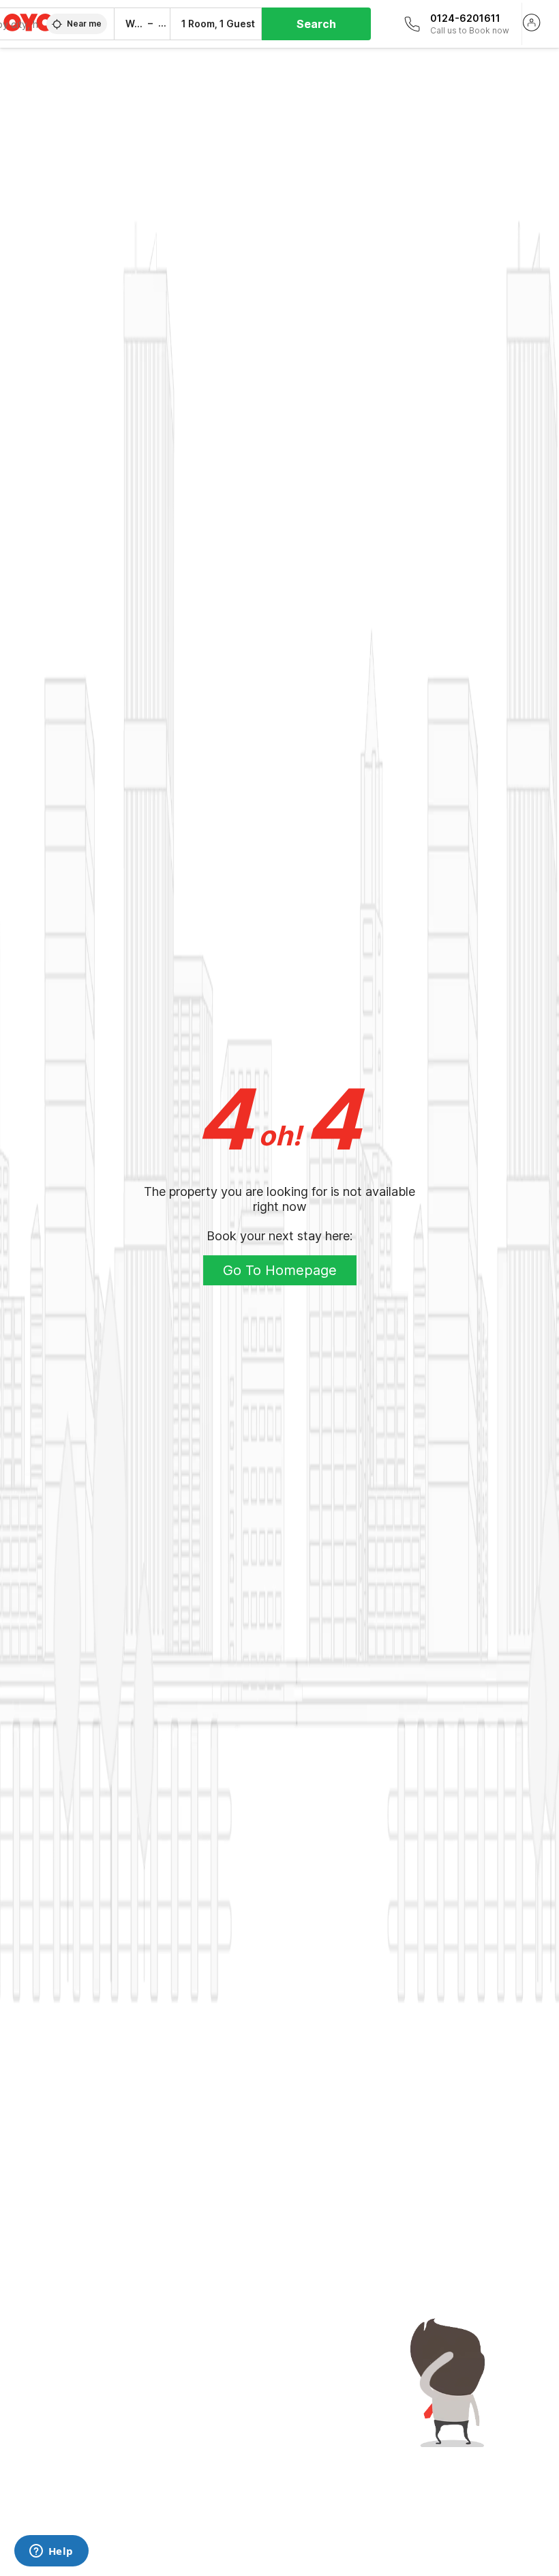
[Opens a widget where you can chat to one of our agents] (51, 2552)
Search (316, 24)
